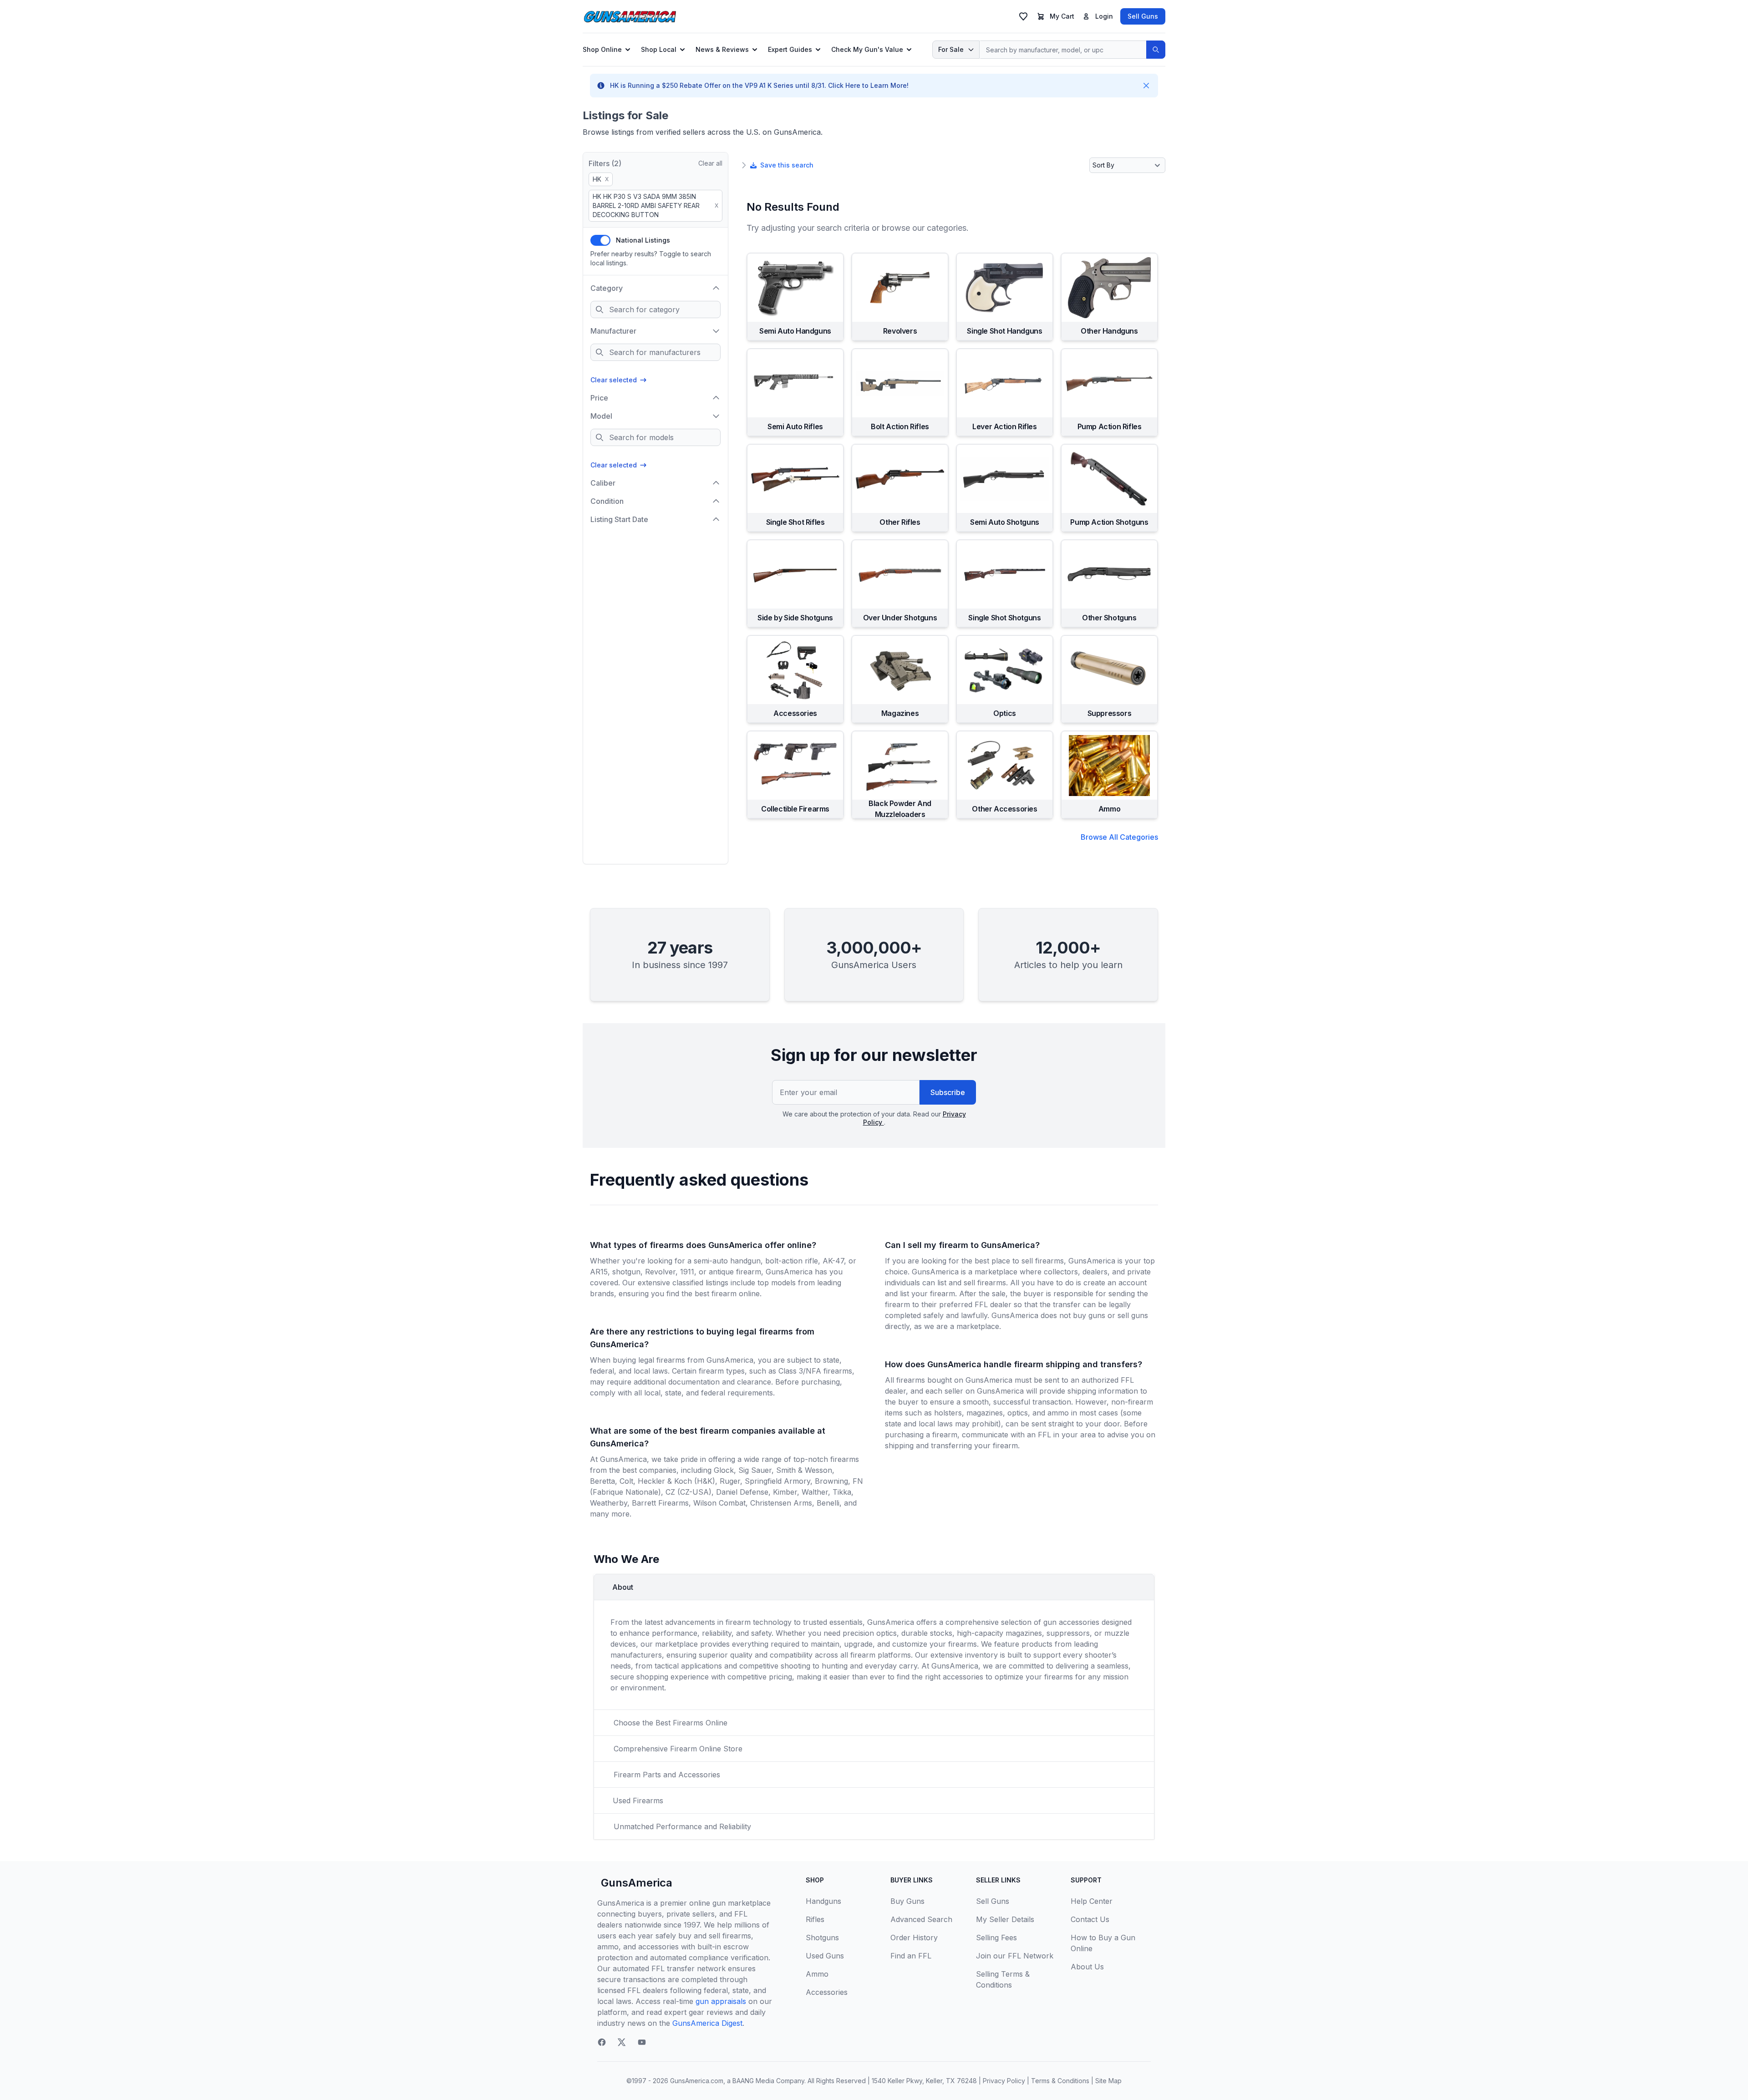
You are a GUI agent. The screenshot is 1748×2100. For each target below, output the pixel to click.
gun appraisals (721, 2001)
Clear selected (614, 380)
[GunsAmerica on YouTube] (642, 2042)
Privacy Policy (1004, 2081)
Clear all (710, 163)
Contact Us (1090, 1919)
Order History (914, 1938)
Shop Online (602, 49)
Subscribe (948, 1092)
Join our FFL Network (1015, 1956)
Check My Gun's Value (867, 49)
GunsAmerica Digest (707, 2023)
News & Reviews (722, 49)
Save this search (787, 165)
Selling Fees (996, 1938)
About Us (1087, 1967)
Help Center (1092, 1901)
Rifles (815, 1919)
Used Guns (825, 1956)
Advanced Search (921, 1919)
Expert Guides (790, 49)
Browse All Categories (1119, 837)
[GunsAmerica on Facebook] (602, 2042)
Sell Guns (1143, 16)
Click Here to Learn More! (868, 85)
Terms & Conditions (1060, 2081)
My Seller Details (1005, 1919)
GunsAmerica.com (697, 2081)
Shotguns (822, 1938)
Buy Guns (907, 1901)
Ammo (817, 1974)
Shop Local (659, 49)
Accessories (827, 1992)
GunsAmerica (637, 1883)
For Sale (951, 49)
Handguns (823, 1901)
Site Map (1108, 2081)
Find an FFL (911, 1956)
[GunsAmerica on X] (622, 2042)
